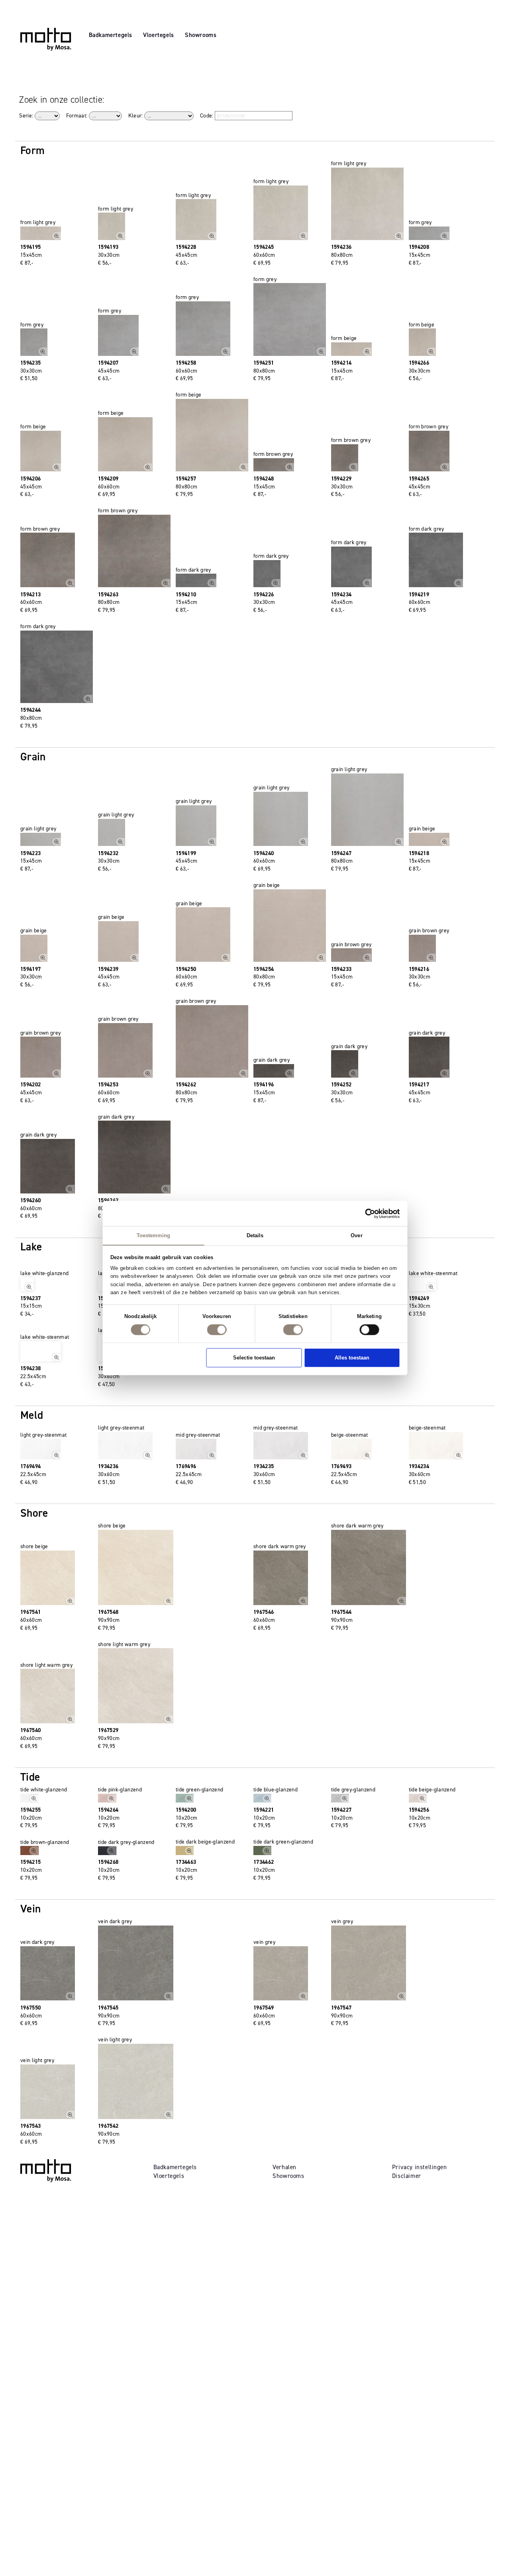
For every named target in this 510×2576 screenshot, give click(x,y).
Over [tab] (356, 1235)
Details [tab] (255, 1235)
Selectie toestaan (254, 1357)
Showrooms (201, 35)
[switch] (217, 1330)
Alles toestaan (352, 1357)
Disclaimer (407, 2176)
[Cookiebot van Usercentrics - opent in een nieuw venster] (370, 1213)
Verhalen (284, 2167)
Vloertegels (159, 35)
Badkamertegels (111, 35)
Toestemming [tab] (154, 1235)
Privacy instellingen (420, 2167)
